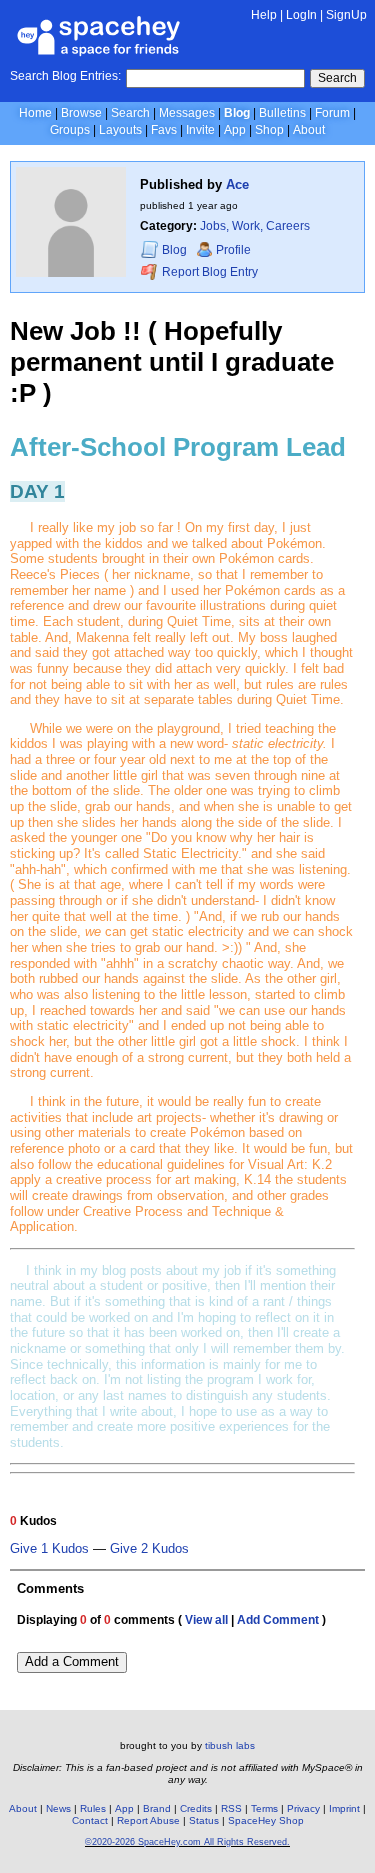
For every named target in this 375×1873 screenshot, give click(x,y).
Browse (81, 113)
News (58, 1808)
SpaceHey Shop (266, 1820)
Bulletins (282, 113)
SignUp (346, 15)
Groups (70, 130)
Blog (237, 113)
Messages (187, 113)
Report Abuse (148, 1820)
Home (35, 113)
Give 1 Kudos (49, 1549)
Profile (233, 250)
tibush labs (230, 1745)
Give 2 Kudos (149, 1549)
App (235, 130)
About (309, 130)
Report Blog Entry (208, 272)
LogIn (301, 15)
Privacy (303, 1808)
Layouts (120, 130)
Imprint (344, 1808)
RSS (231, 1808)
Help (264, 15)
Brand (157, 1808)
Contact (90, 1820)
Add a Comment (72, 1661)
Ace (237, 184)
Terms (264, 1808)
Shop (269, 130)
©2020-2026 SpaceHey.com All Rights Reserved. (187, 1842)
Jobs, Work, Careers (255, 226)
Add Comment (278, 1620)
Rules (93, 1808)
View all (206, 1620)
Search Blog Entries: (65, 76)
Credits (196, 1808)
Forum (332, 113)
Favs (164, 130)
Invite (200, 130)
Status (204, 1820)
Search (337, 78)
